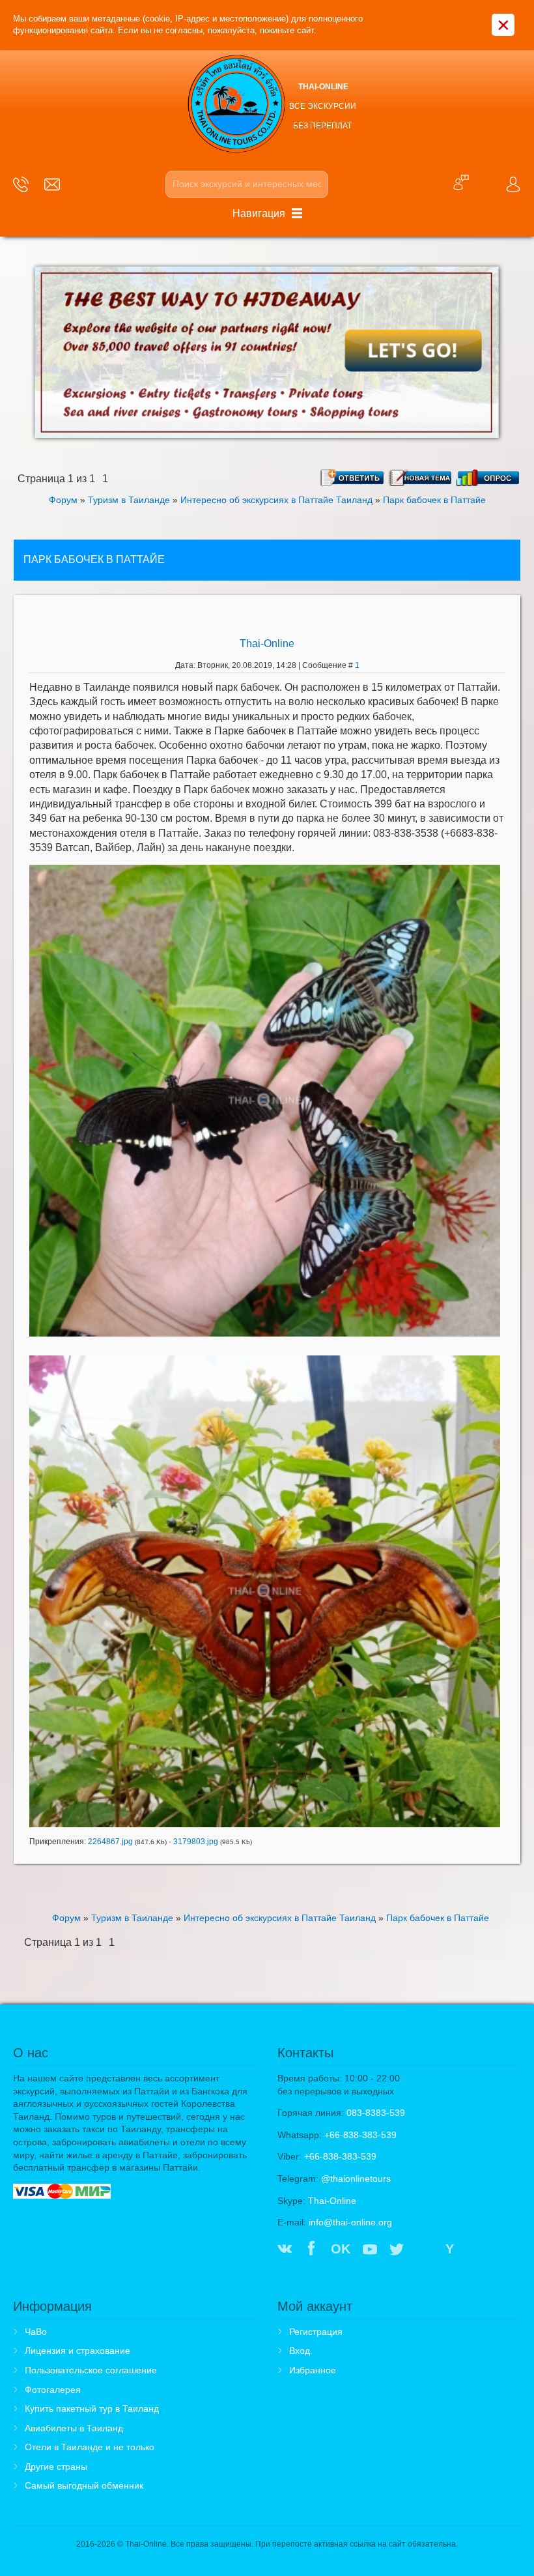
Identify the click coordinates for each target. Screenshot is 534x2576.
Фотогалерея (53, 2390)
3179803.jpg (196, 1842)
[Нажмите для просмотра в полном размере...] (265, 1100)
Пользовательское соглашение (91, 2370)
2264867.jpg (110, 1842)
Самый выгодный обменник (84, 2485)
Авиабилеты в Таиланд (74, 2428)
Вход (300, 2351)
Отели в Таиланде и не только (90, 2447)
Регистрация (316, 2332)
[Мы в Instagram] (424, 2250)
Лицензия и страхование (77, 2351)
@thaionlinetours (356, 2178)
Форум (63, 500)
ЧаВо (36, 2332)
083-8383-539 (376, 2113)
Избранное (313, 2370)
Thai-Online (267, 644)
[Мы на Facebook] (311, 2250)
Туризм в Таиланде (129, 500)
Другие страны (56, 2467)
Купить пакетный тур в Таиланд (92, 2409)
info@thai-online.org (350, 2222)
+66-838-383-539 (360, 2135)
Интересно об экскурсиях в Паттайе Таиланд (276, 500)
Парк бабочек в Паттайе (434, 500)
